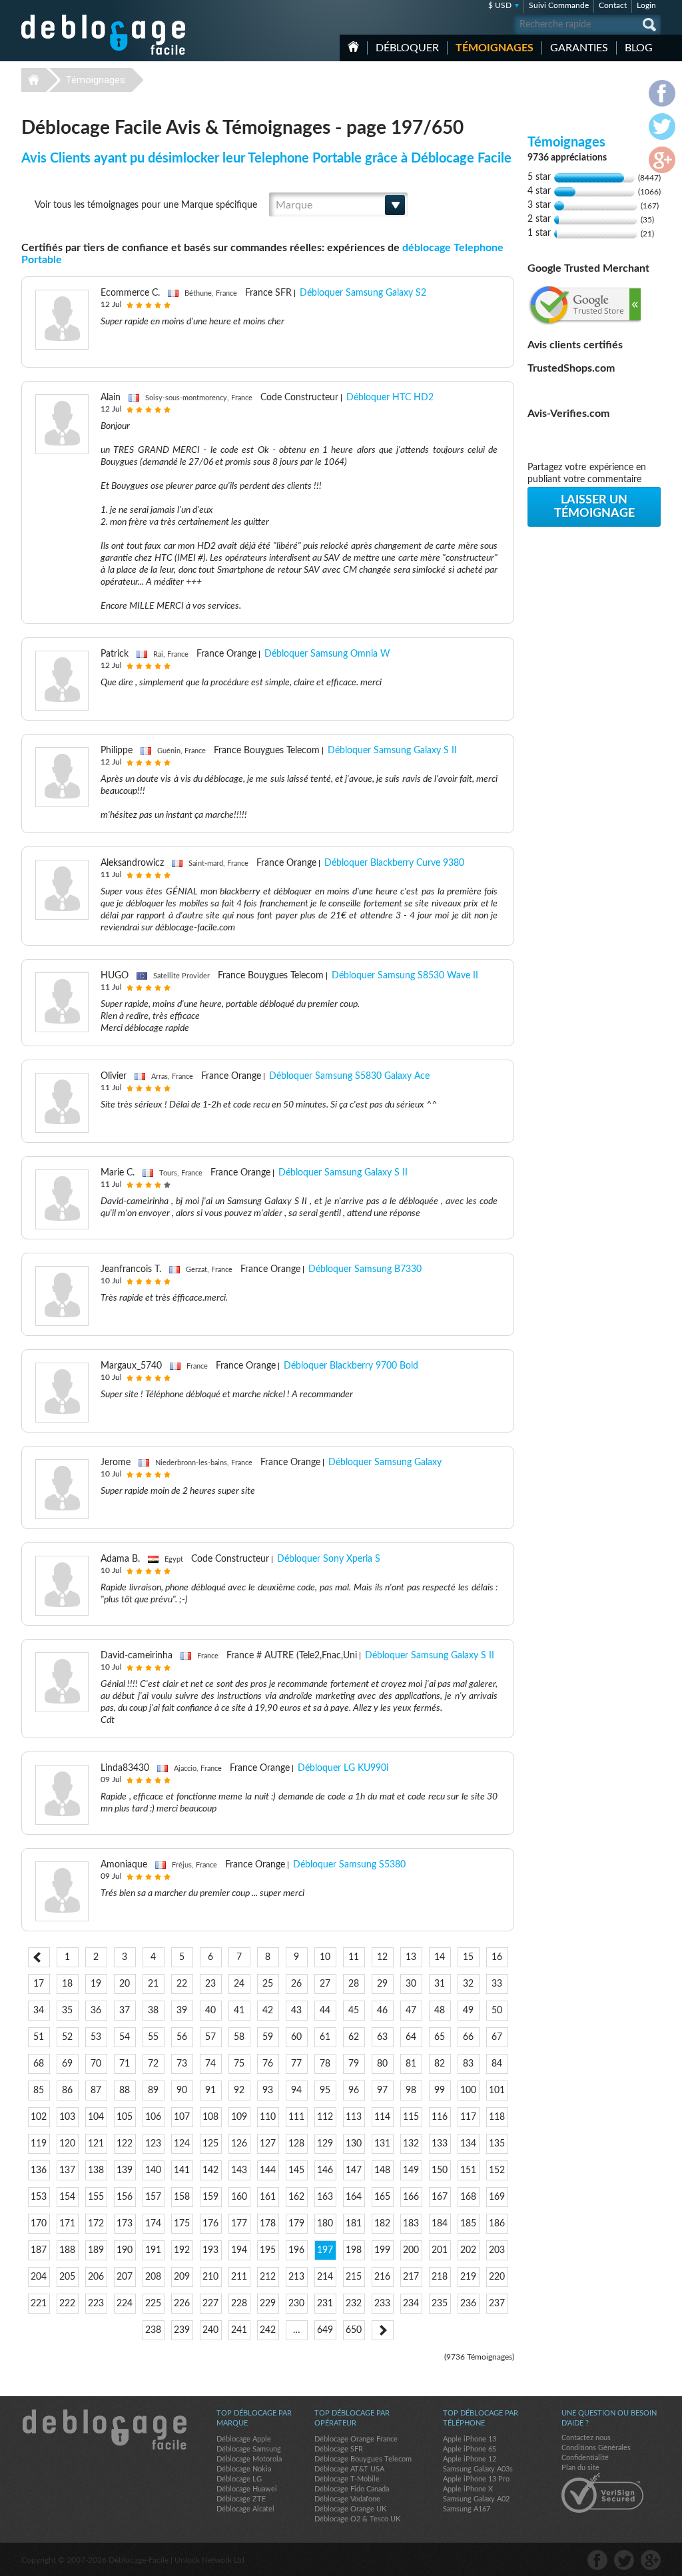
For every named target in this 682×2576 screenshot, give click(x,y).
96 (354, 2091)
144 (268, 2170)
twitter (624, 2560)
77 (296, 2064)
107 (182, 2117)
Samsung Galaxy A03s (478, 2469)
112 (325, 2117)
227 (210, 2304)
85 (39, 2091)
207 (125, 2277)
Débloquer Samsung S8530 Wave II (405, 976)
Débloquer (407, 48)
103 (67, 2117)
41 (239, 2011)
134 (468, 2144)
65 (440, 2037)
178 (268, 2224)
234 (411, 2304)
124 (182, 2144)
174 (153, 2224)
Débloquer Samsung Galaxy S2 (363, 293)
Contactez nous (586, 2438)
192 (182, 2250)
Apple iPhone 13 (470, 2439)
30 (411, 1984)
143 (239, 2170)
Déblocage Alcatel (245, 2509)
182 (382, 2224)
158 (182, 2197)
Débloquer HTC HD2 (390, 398)
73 (182, 2064)
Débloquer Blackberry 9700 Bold (351, 1366)
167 (440, 2197)
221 (39, 2304)
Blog (639, 48)
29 (382, 1984)
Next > (383, 2330)
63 (382, 2037)
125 (210, 2144)
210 (210, 2277)
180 (325, 2224)
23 (210, 1984)
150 (440, 2170)
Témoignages (495, 48)
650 (354, 2330)
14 (440, 1957)
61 (325, 2037)
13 (411, 1957)
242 (268, 2330)
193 (210, 2250)
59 (268, 2037)
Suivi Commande (559, 5)
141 (182, 2170)
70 (96, 2064)
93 (268, 2091)
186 (497, 2224)
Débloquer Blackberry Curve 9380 (394, 863)
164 (354, 2197)
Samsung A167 (467, 2509)
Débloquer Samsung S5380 (349, 1865)
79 (354, 2064)
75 (239, 2064)
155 (96, 2197)
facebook (597, 2560)
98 (411, 2091)
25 (268, 1984)
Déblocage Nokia (244, 2469)
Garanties (579, 48)
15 (468, 1957)
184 (440, 2224)
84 (497, 2064)
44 (325, 2011)
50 (497, 2011)
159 (210, 2197)
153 (39, 2197)
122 (125, 2144)
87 (96, 2091)
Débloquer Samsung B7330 (365, 1269)
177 (239, 2224)
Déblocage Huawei (247, 2489)
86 (67, 2091)
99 (440, 2091)
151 (468, 2170)
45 (354, 2011)
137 (67, 2170)
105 (125, 2117)
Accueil (353, 47)
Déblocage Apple (244, 2439)
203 (497, 2250)
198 (354, 2250)
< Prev (39, 1957)
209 (182, 2277)
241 (239, 2330)
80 (382, 2064)
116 (440, 2117)
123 (153, 2144)
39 (182, 2011)
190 (125, 2250)
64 (411, 2037)
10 (325, 1957)
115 (411, 2117)
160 (239, 2197)
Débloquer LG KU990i (343, 1768)
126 (239, 2144)
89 (153, 2091)
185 (468, 2224)
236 (468, 2304)
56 (182, 2037)
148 (382, 2170)
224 (125, 2304)
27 (325, 1984)
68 (39, 2064)
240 (210, 2330)
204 (39, 2277)
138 (96, 2170)
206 (96, 2277)
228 (239, 2304)
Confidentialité (585, 2458)
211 (239, 2277)
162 (296, 2197)
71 (125, 2064)
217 (411, 2277)
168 (468, 2197)
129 (325, 2144)
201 (440, 2250)
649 (325, 2330)
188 (67, 2250)
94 (296, 2091)
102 (39, 2117)
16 (497, 1957)
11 (354, 1957)
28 (354, 1984)
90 (182, 2091)
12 (382, 1957)
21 (153, 1984)
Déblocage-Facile (104, 35)
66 (468, 2037)
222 (67, 2304)
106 (153, 2117)
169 (497, 2197)
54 (125, 2037)
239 (182, 2330)
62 (354, 2037)
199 (382, 2250)
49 (468, 2011)
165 (382, 2197)
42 (268, 2011)
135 (497, 2144)
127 (268, 2144)
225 (153, 2304)
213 (296, 2277)
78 (325, 2064)
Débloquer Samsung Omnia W (327, 654)
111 (296, 2117)
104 (96, 2117)
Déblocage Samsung (249, 2449)
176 (210, 2224)
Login (646, 5)
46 (382, 2011)
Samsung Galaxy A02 (476, 2499)
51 (39, 2037)
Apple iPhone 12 (470, 2459)
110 (268, 2117)
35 (67, 2011)
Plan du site (580, 2468)
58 (239, 2037)
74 (210, 2064)
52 (67, 2037)
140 (153, 2170)
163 (325, 2197)
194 (239, 2250)
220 (497, 2277)
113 (354, 2117)
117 (468, 2117)
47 (411, 2011)
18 (67, 1984)
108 (210, 2117)
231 (325, 2304)
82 (440, 2064)
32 (468, 1984)
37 (125, 2011)
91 (210, 2091)
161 (268, 2197)
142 (210, 2170)
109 (239, 2117)
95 (325, 2091)
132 (411, 2144)
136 (39, 2170)
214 (325, 2277)
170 (39, 2224)
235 (440, 2304)
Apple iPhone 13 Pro (476, 2479)
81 (411, 2064)
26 (296, 1984)
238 (153, 2330)
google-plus (651, 2560)
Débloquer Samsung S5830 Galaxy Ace (349, 1076)
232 (354, 2304)
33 (497, 1984)
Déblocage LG (239, 2479)
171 (67, 2224)
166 (411, 2197)
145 (296, 2170)
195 (268, 2250)
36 (96, 2011)
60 (296, 2037)
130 (354, 2144)
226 (182, 2304)
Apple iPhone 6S (470, 2449)
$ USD (500, 5)
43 (296, 2011)
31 (440, 1984)
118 (497, 2117)
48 (440, 2011)
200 (411, 2250)
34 (39, 2011)
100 (468, 2091)
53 (96, 2037)
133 (440, 2144)
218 (440, 2277)
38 (153, 2011)
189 (96, 2250)
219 (468, 2277)
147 (354, 2170)
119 (39, 2144)
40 (210, 2011)
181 (354, 2224)
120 (67, 2144)
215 (354, 2277)
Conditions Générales (596, 2448)
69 (67, 2064)
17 (39, 1984)
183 (411, 2224)
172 (96, 2224)
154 (67, 2197)
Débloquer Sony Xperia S (329, 1559)
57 (210, 2037)
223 (96, 2304)
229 (268, 2304)
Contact (613, 5)
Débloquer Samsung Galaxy (385, 1462)
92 (239, 2091)
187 (39, 2250)
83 (468, 2064)
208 (153, 2277)
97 (382, 2091)
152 (497, 2170)
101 (497, 2091)
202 (468, 2250)
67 (497, 2037)
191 (153, 2250)
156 (125, 2197)
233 (382, 2304)
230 (296, 2304)
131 (382, 2144)
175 (182, 2224)
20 (125, 1984)
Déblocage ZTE (241, 2499)
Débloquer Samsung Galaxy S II (392, 751)
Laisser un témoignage (594, 507)
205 (67, 2277)
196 (296, 2250)
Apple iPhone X (468, 2489)
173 (125, 2224)
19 (96, 1984)
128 (296, 2144)
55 (153, 2037)
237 (497, 2304)
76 (268, 2064)
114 (382, 2117)
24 (239, 1984)
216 (382, 2277)
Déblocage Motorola (249, 2459)
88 (125, 2091)
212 (268, 2277)
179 (296, 2224)
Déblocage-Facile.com (104, 2429)
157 (153, 2197)
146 (325, 2170)
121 (96, 2144)
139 (125, 2170)
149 (411, 2170)
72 (153, 2064)
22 (182, 1984)
